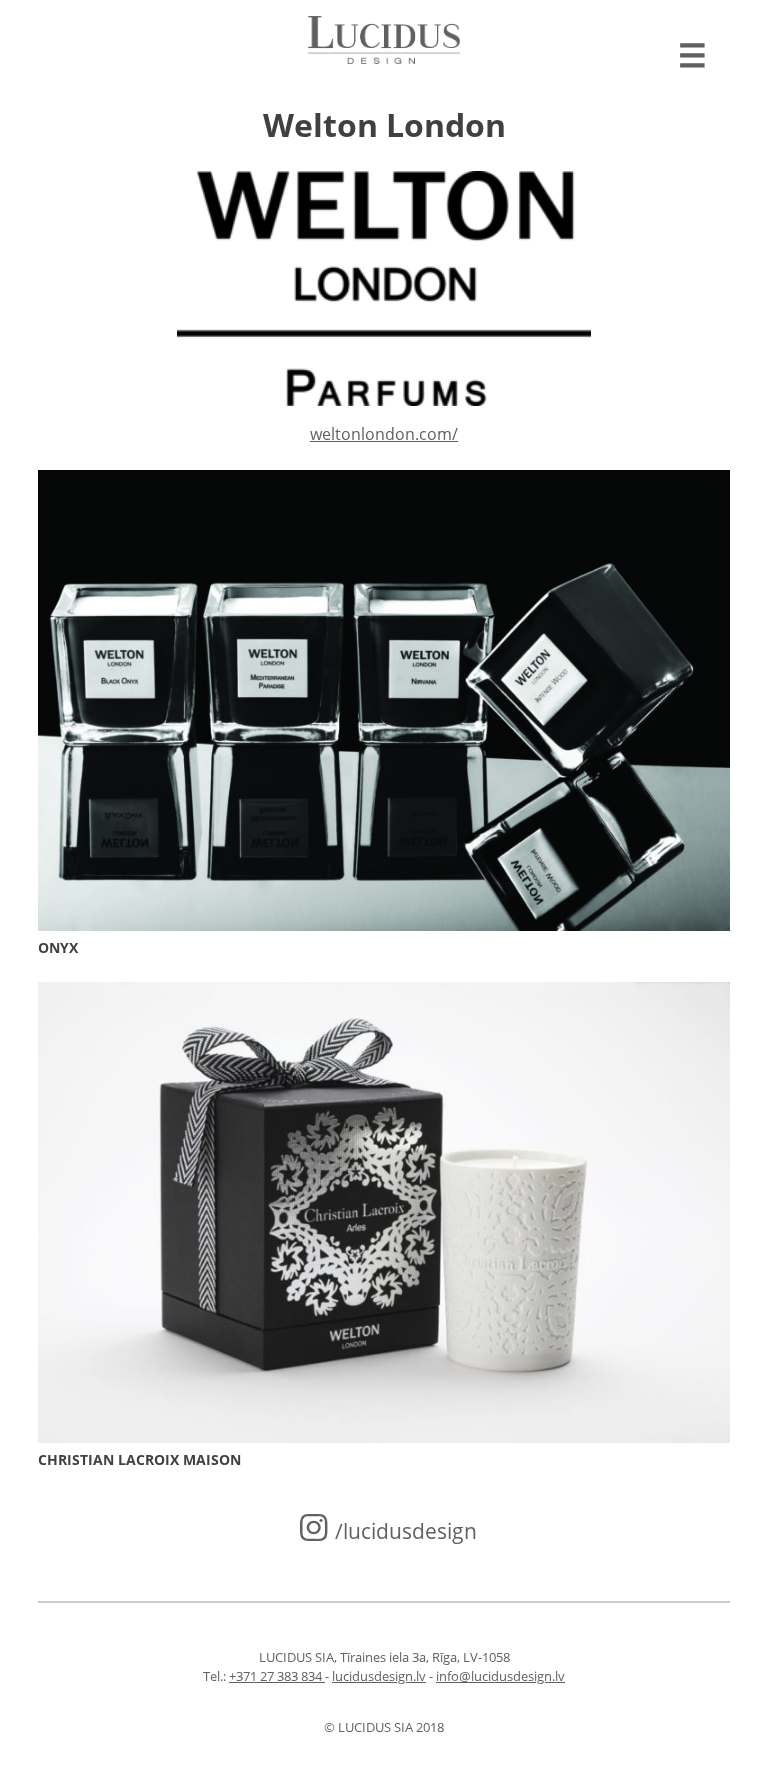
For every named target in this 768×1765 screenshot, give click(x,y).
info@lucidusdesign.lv (500, 1676)
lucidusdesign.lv (379, 1676)
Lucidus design (384, 40)
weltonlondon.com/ (384, 434)
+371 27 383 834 (277, 1676)
